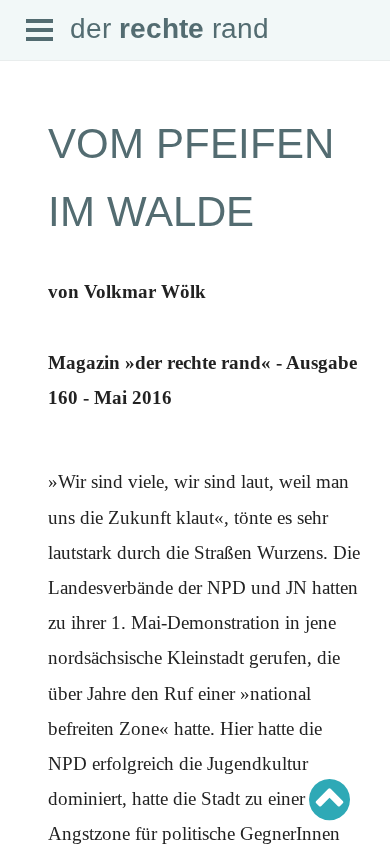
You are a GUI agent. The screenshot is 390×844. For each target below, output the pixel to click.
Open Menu (40, 31)
